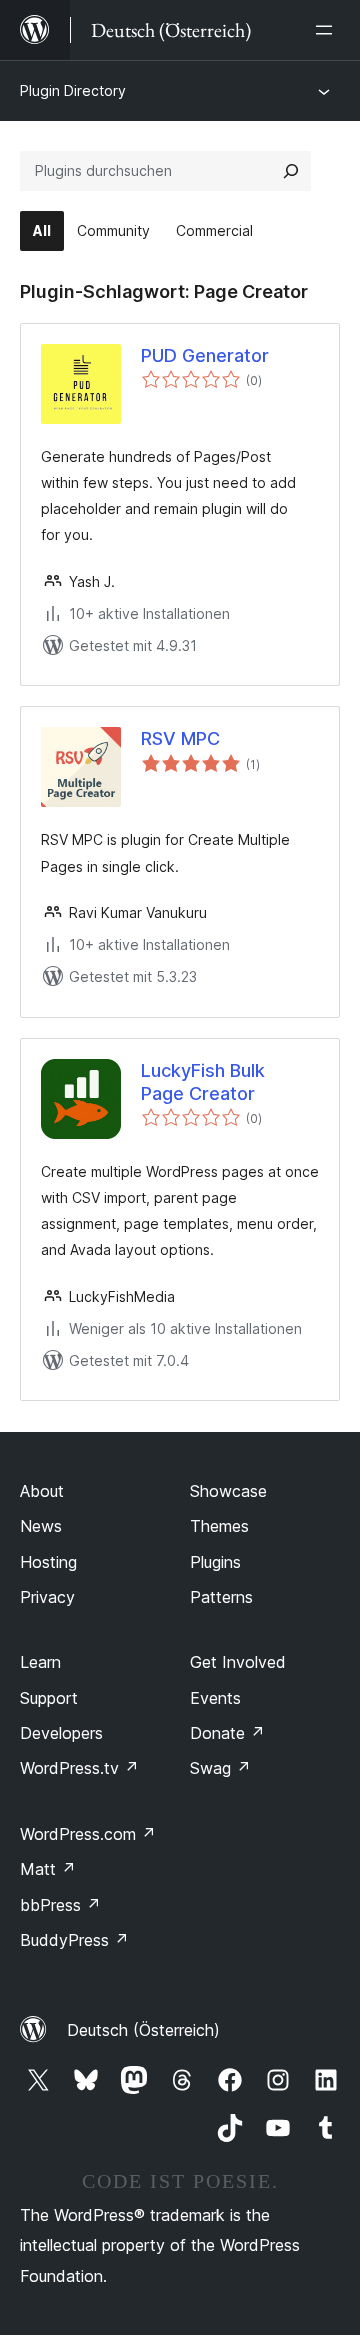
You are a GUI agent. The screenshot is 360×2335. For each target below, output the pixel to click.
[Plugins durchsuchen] (291, 171)
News (41, 1526)
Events (215, 1698)
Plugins (215, 1562)
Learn (40, 1662)
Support (49, 1698)
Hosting (48, 1562)
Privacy (47, 1597)
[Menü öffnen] (328, 30)
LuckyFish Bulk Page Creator (203, 1082)
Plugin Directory (73, 90)
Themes (219, 1526)
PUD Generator (205, 355)
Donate (227, 1733)
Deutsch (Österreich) (143, 2030)
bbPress (60, 1905)
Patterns (221, 1597)
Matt (48, 1869)
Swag (220, 1768)
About (42, 1491)
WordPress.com (88, 1834)
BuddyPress (74, 1940)
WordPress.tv (79, 1768)
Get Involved (238, 1662)
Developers (61, 1733)
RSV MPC (180, 738)
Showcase (228, 1491)
